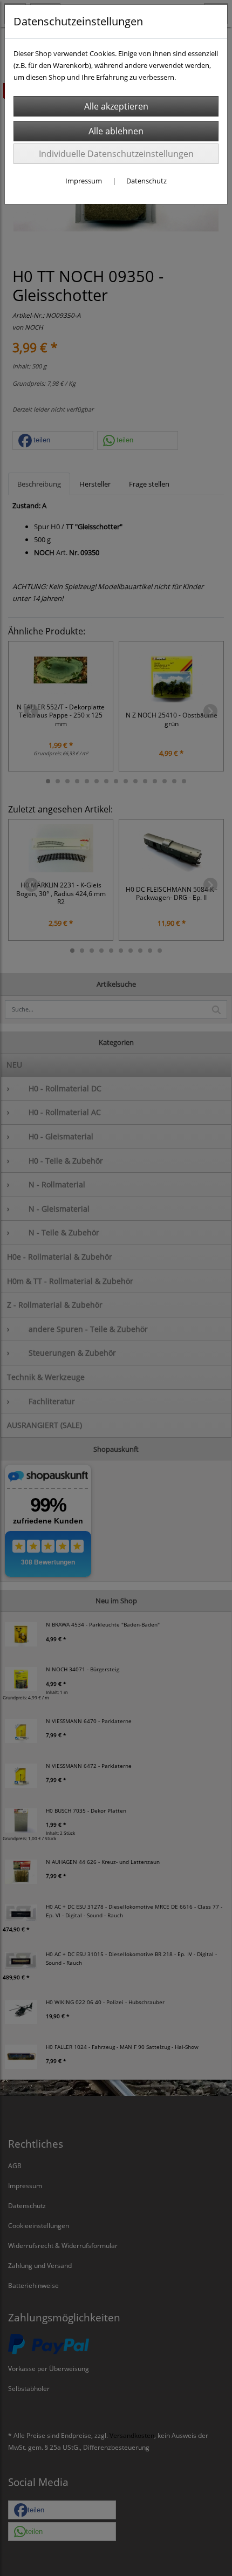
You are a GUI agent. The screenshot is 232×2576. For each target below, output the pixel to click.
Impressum (84, 181)
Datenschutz (146, 181)
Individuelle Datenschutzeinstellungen (116, 154)
